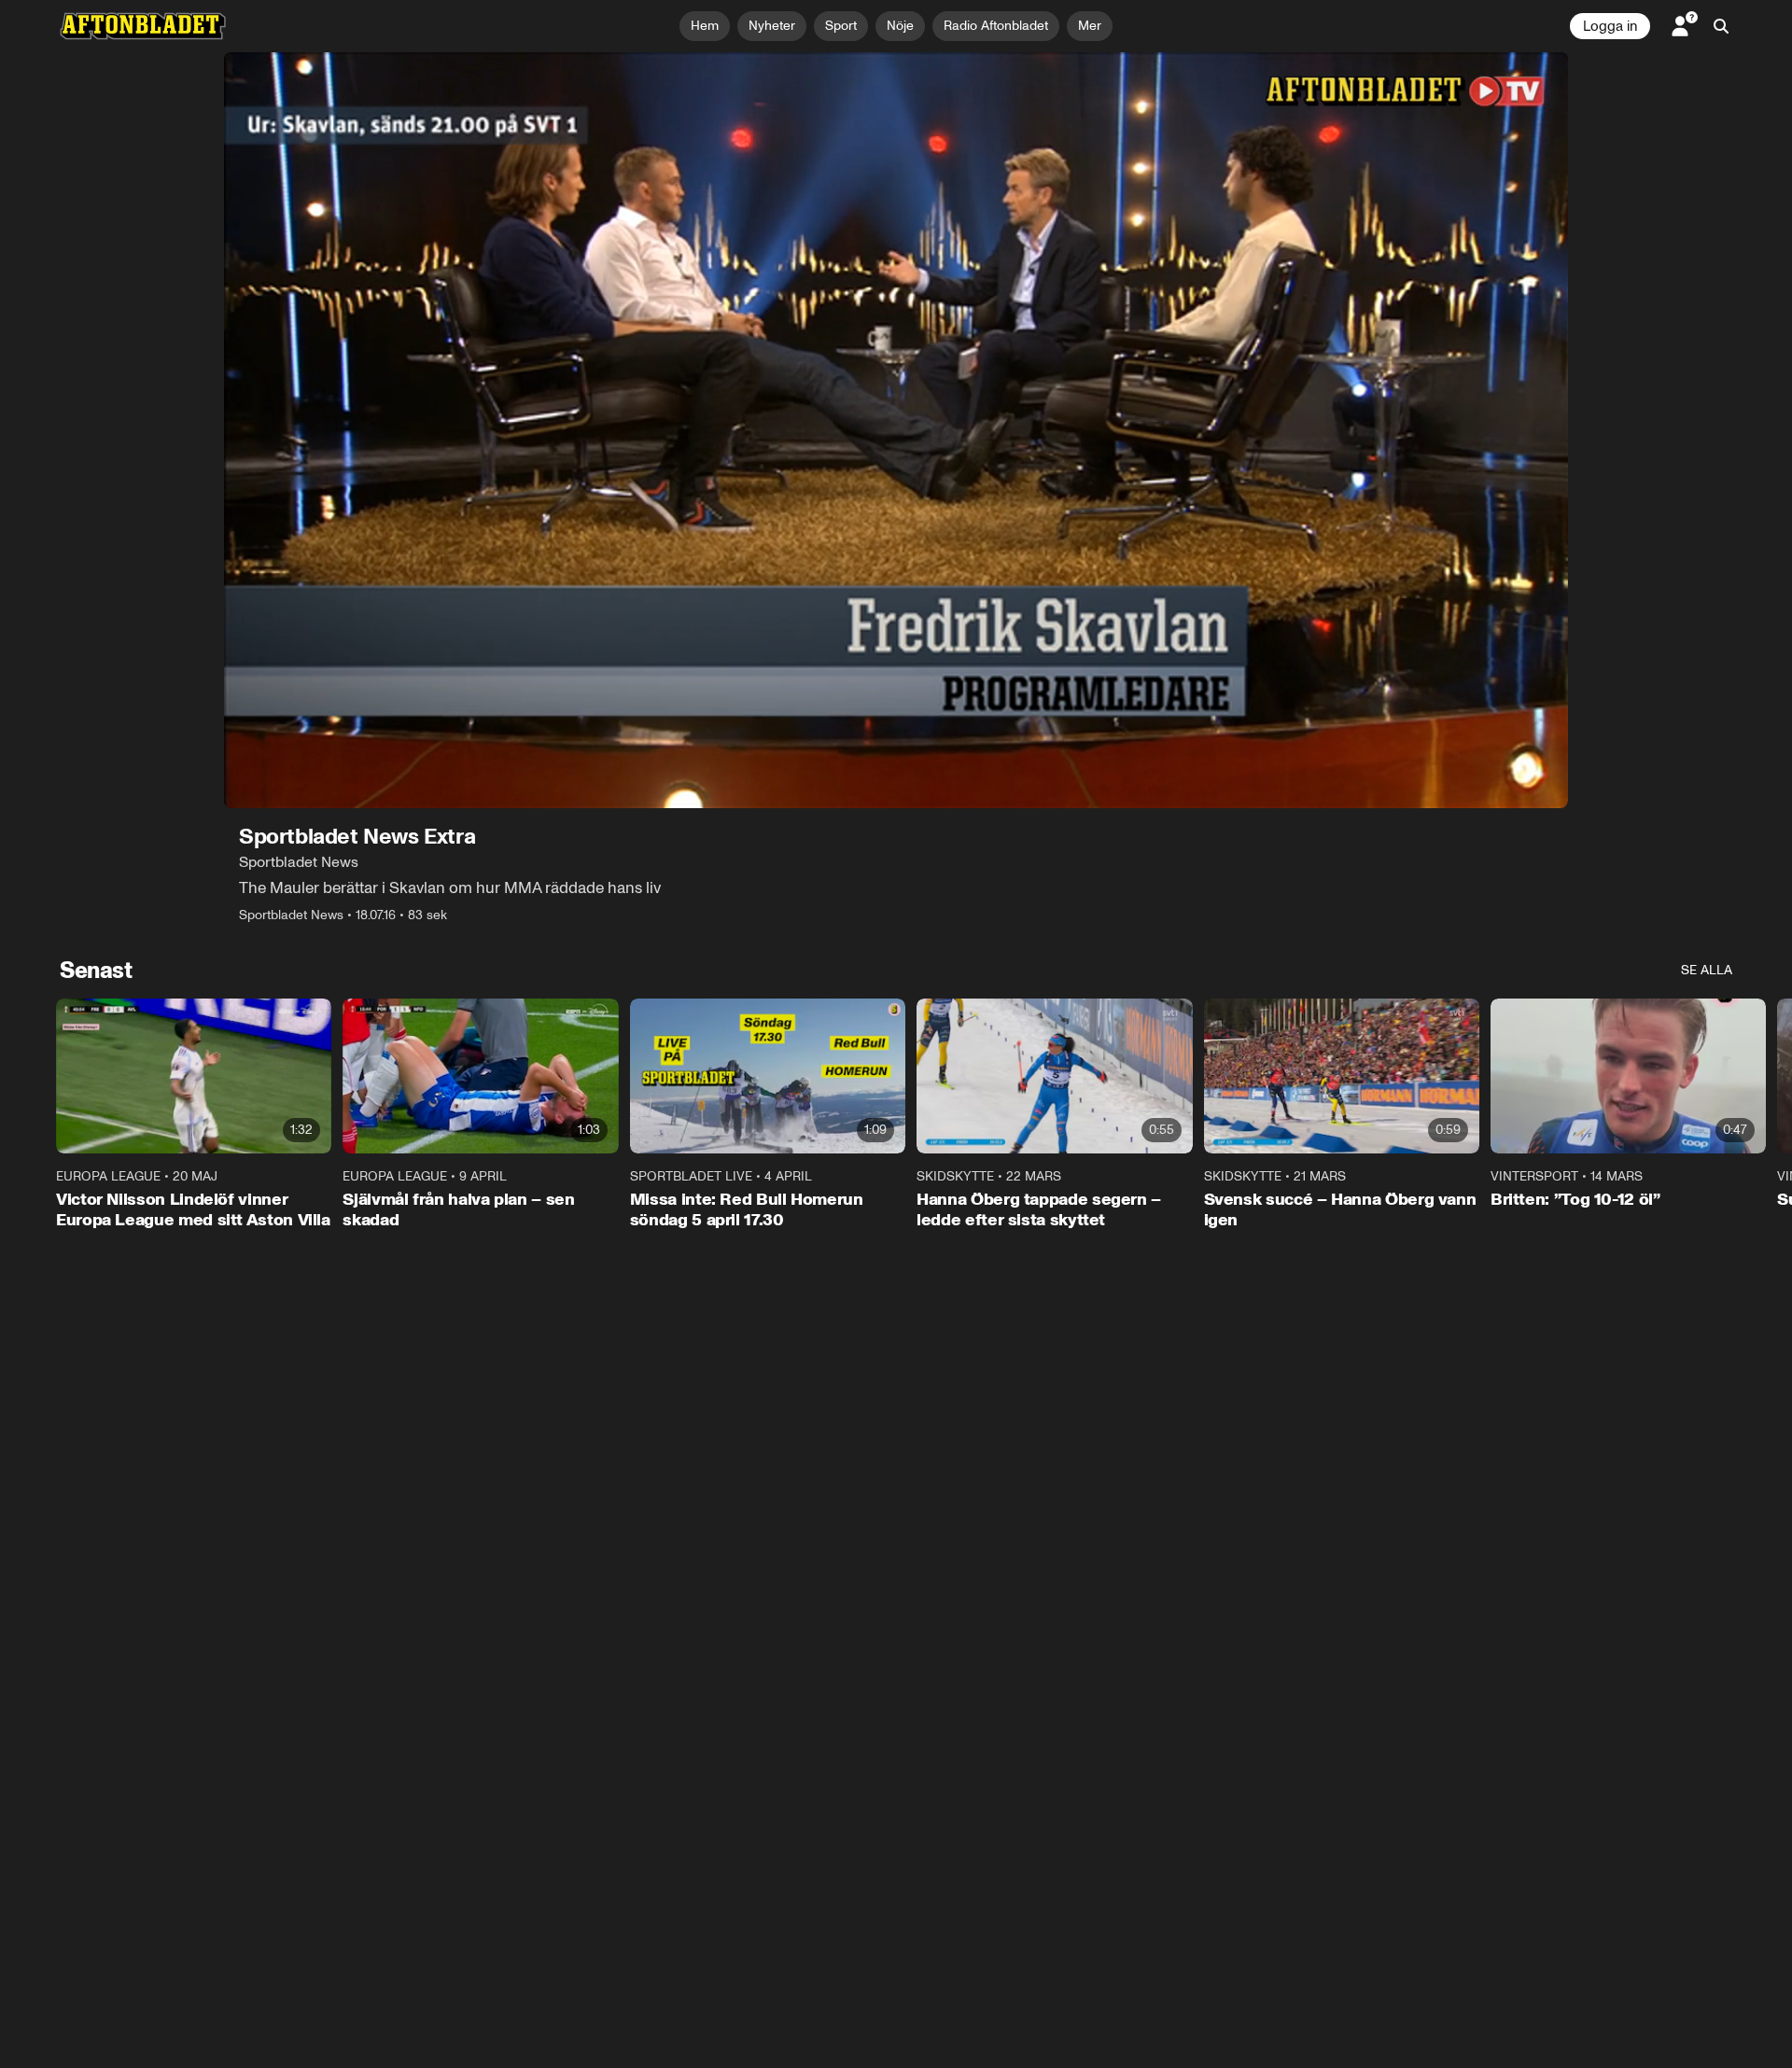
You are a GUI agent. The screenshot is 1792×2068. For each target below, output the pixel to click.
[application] (896, 430)
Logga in (1610, 26)
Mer (1090, 26)
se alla (1707, 970)
